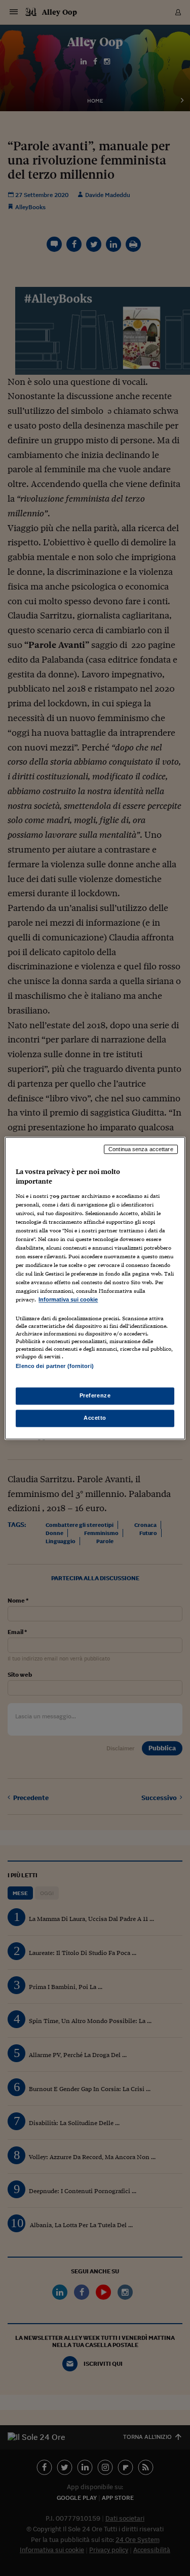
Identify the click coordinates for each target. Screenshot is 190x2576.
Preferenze (95, 1395)
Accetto (95, 1418)
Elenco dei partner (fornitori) (54, 1366)
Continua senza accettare (141, 1149)
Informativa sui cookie (68, 1300)
